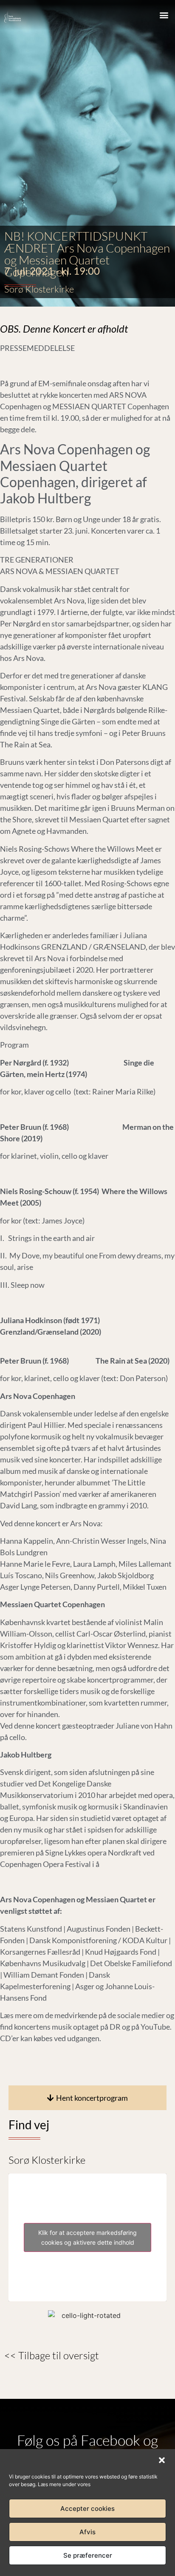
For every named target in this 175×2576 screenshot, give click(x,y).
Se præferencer (88, 2555)
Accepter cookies (87, 2509)
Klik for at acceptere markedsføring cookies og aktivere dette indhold (87, 2237)
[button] (162, 2460)
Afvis (87, 2532)
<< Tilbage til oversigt (52, 2355)
